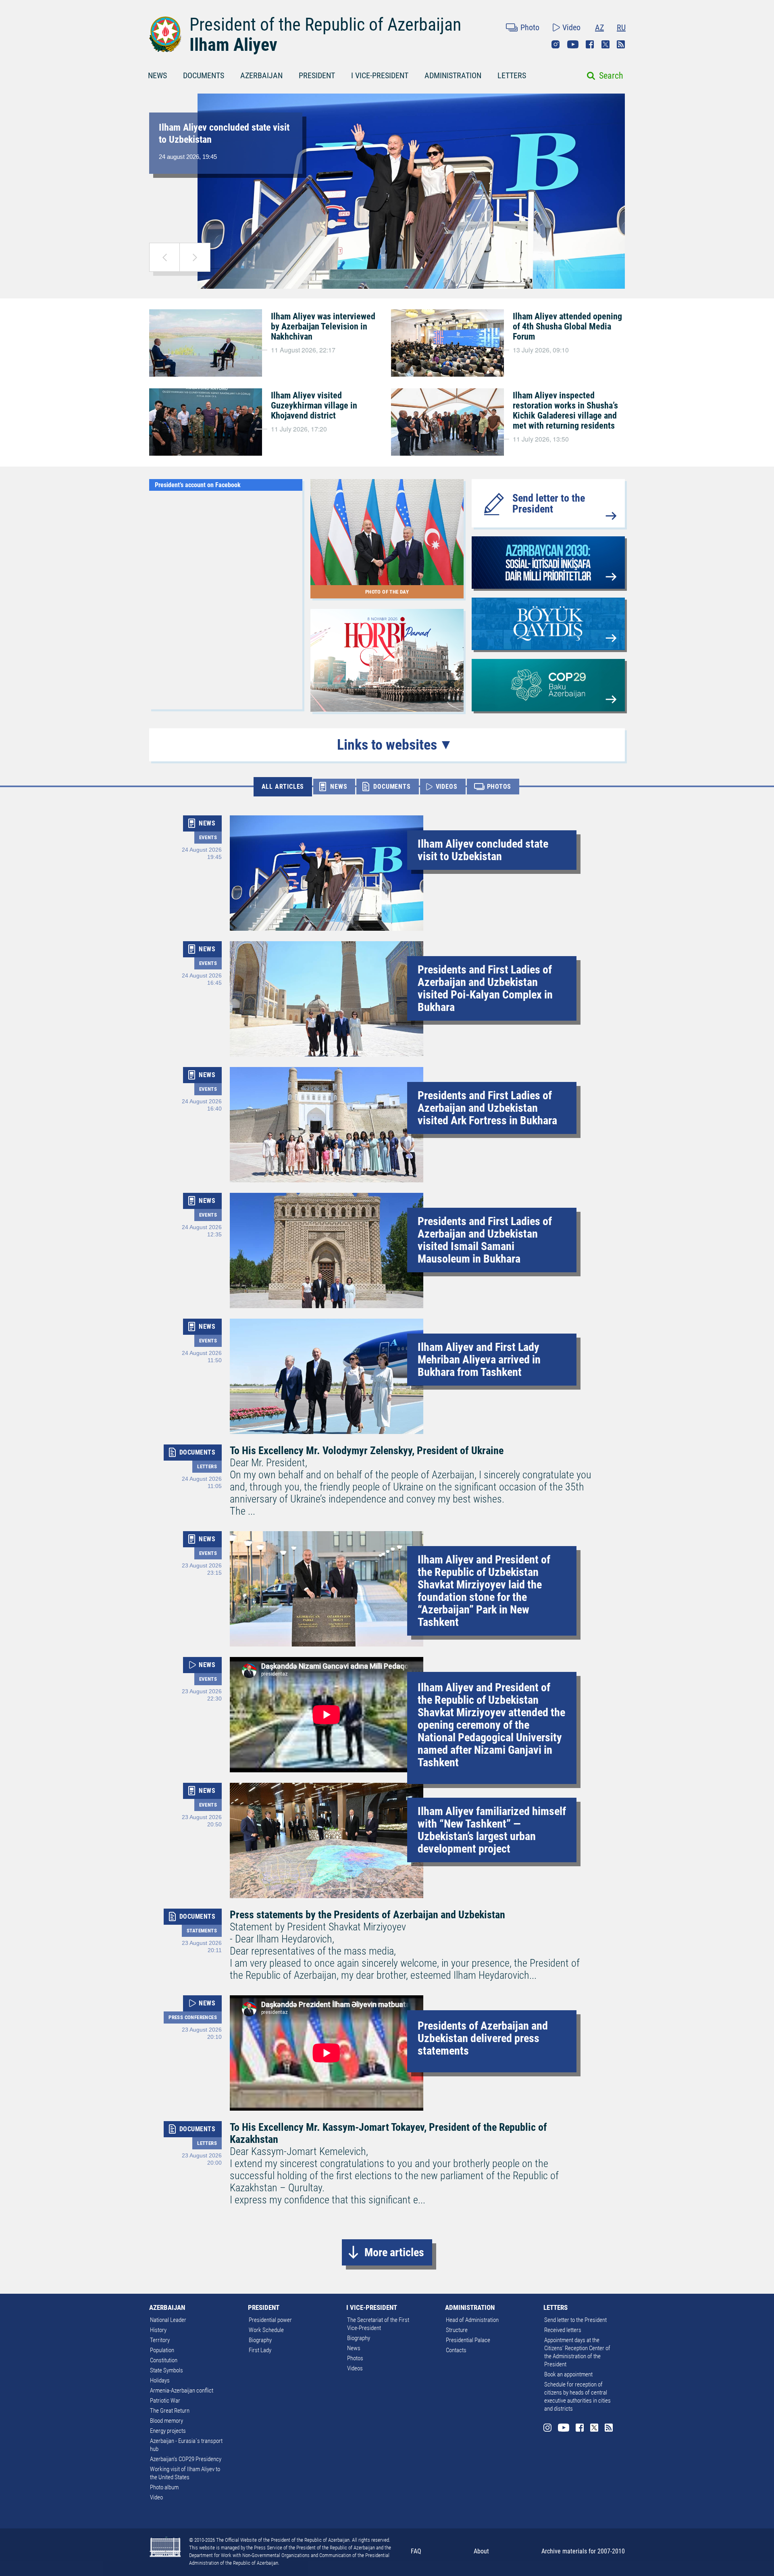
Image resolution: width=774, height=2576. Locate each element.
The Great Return (170, 2411)
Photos (355, 2358)
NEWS (157, 75)
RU (621, 27)
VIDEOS (447, 787)
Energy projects (168, 2431)
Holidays (160, 2380)
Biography (260, 2340)
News (354, 2348)
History (158, 2330)
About (481, 2551)
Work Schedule (266, 2330)
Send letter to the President (549, 503)
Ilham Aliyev (233, 45)
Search (611, 76)
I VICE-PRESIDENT (380, 75)
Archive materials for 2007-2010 (583, 2551)
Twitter (605, 44)
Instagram (556, 44)
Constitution (164, 2360)
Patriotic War (165, 2401)
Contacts (456, 2350)
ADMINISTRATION (453, 75)
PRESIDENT (317, 75)
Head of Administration (472, 2320)
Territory (160, 2340)
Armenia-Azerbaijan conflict (182, 2391)
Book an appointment (568, 2374)
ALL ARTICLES (283, 787)
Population (162, 2350)
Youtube (573, 44)
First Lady (260, 2350)
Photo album (164, 2487)
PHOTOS (499, 787)
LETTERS (512, 75)
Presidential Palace (468, 2340)
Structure (457, 2330)
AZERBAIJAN (261, 75)
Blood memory (166, 2421)
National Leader (168, 2320)
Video (571, 27)
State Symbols (166, 2370)
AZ (599, 27)
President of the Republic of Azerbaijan (325, 25)
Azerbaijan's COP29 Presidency (186, 2459)
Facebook (590, 44)
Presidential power (270, 2320)
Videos (355, 2368)
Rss (621, 44)
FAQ (416, 2551)
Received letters (563, 2330)
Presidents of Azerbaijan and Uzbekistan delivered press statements (483, 2038)
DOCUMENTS (204, 75)
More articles (394, 2252)
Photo (530, 27)
